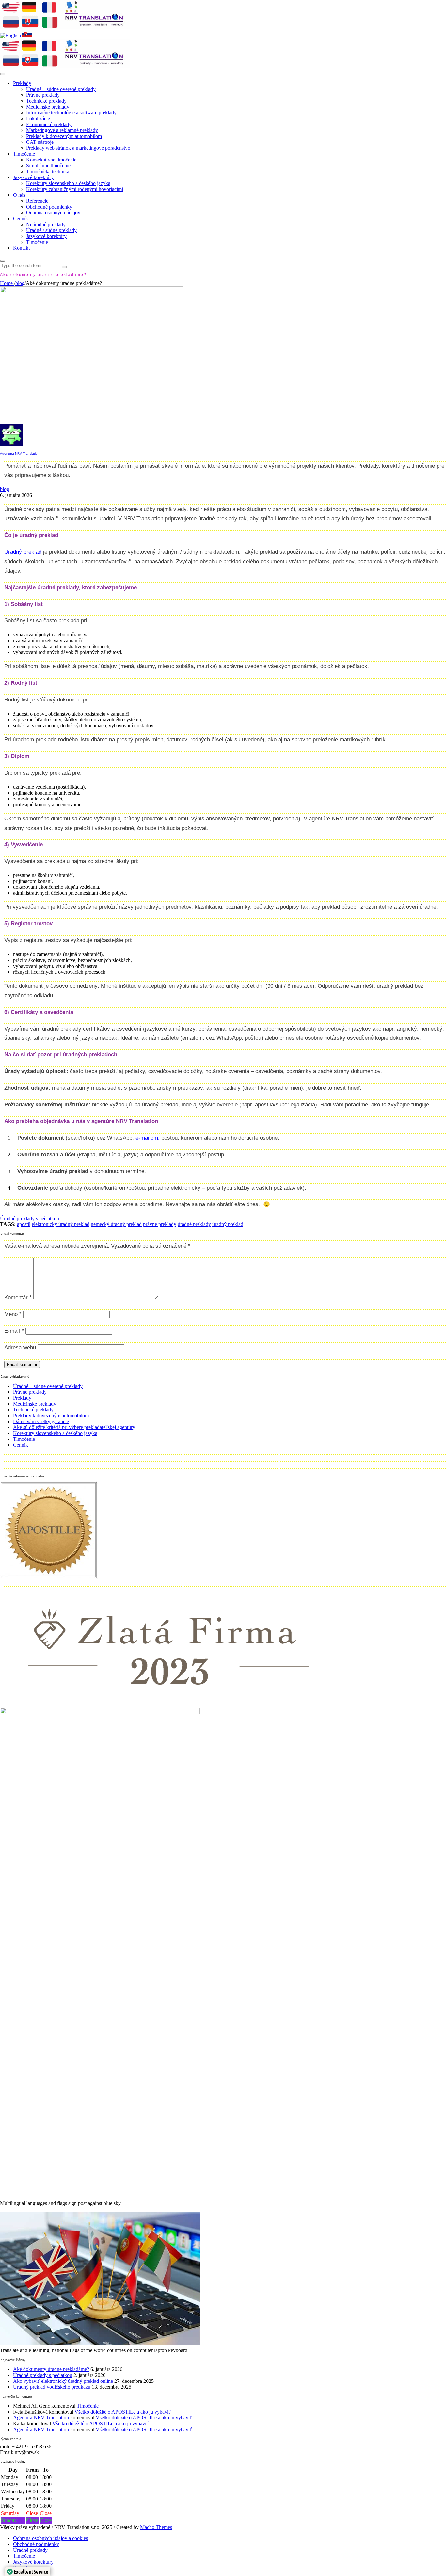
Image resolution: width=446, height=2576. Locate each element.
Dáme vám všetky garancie (41, 1421)
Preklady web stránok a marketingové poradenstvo (78, 148)
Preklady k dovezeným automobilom (64, 136)
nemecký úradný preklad (116, 1224)
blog (5, 489)
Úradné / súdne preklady (51, 230)
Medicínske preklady (48, 107)
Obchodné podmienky (49, 207)
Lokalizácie (38, 118)
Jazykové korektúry (33, 177)
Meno (13, 1314)
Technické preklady (46, 101)
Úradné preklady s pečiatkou (30, 1218)
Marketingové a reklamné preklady (62, 130)
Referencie (37, 201)
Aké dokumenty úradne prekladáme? (51, 2369)
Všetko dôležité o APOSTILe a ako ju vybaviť (123, 2412)
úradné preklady (194, 1224)
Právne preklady (43, 95)
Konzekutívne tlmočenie (51, 160)
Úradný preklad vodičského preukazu (52, 2387)
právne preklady (160, 1224)
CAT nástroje (40, 142)
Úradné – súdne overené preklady (61, 89)
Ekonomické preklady (49, 124)
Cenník (21, 219)
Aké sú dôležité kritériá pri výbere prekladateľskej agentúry (74, 1427)
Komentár (18, 1297)
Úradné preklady (30, 2550)
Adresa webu (20, 1347)
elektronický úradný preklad (61, 1224)
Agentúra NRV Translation (20, 454)
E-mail (14, 1331)
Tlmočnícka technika (48, 171)
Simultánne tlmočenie (48, 166)
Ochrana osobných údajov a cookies (50, 2538)
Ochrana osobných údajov (53, 213)
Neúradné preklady (46, 224)
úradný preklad (228, 1224)
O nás (19, 195)
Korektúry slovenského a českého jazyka (68, 183)
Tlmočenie (24, 154)
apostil (24, 1224)
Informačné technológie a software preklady (71, 113)
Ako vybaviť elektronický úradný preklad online (63, 2381)
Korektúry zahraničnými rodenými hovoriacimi (75, 189)
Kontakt (21, 248)
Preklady (22, 83)
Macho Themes (156, 2527)
